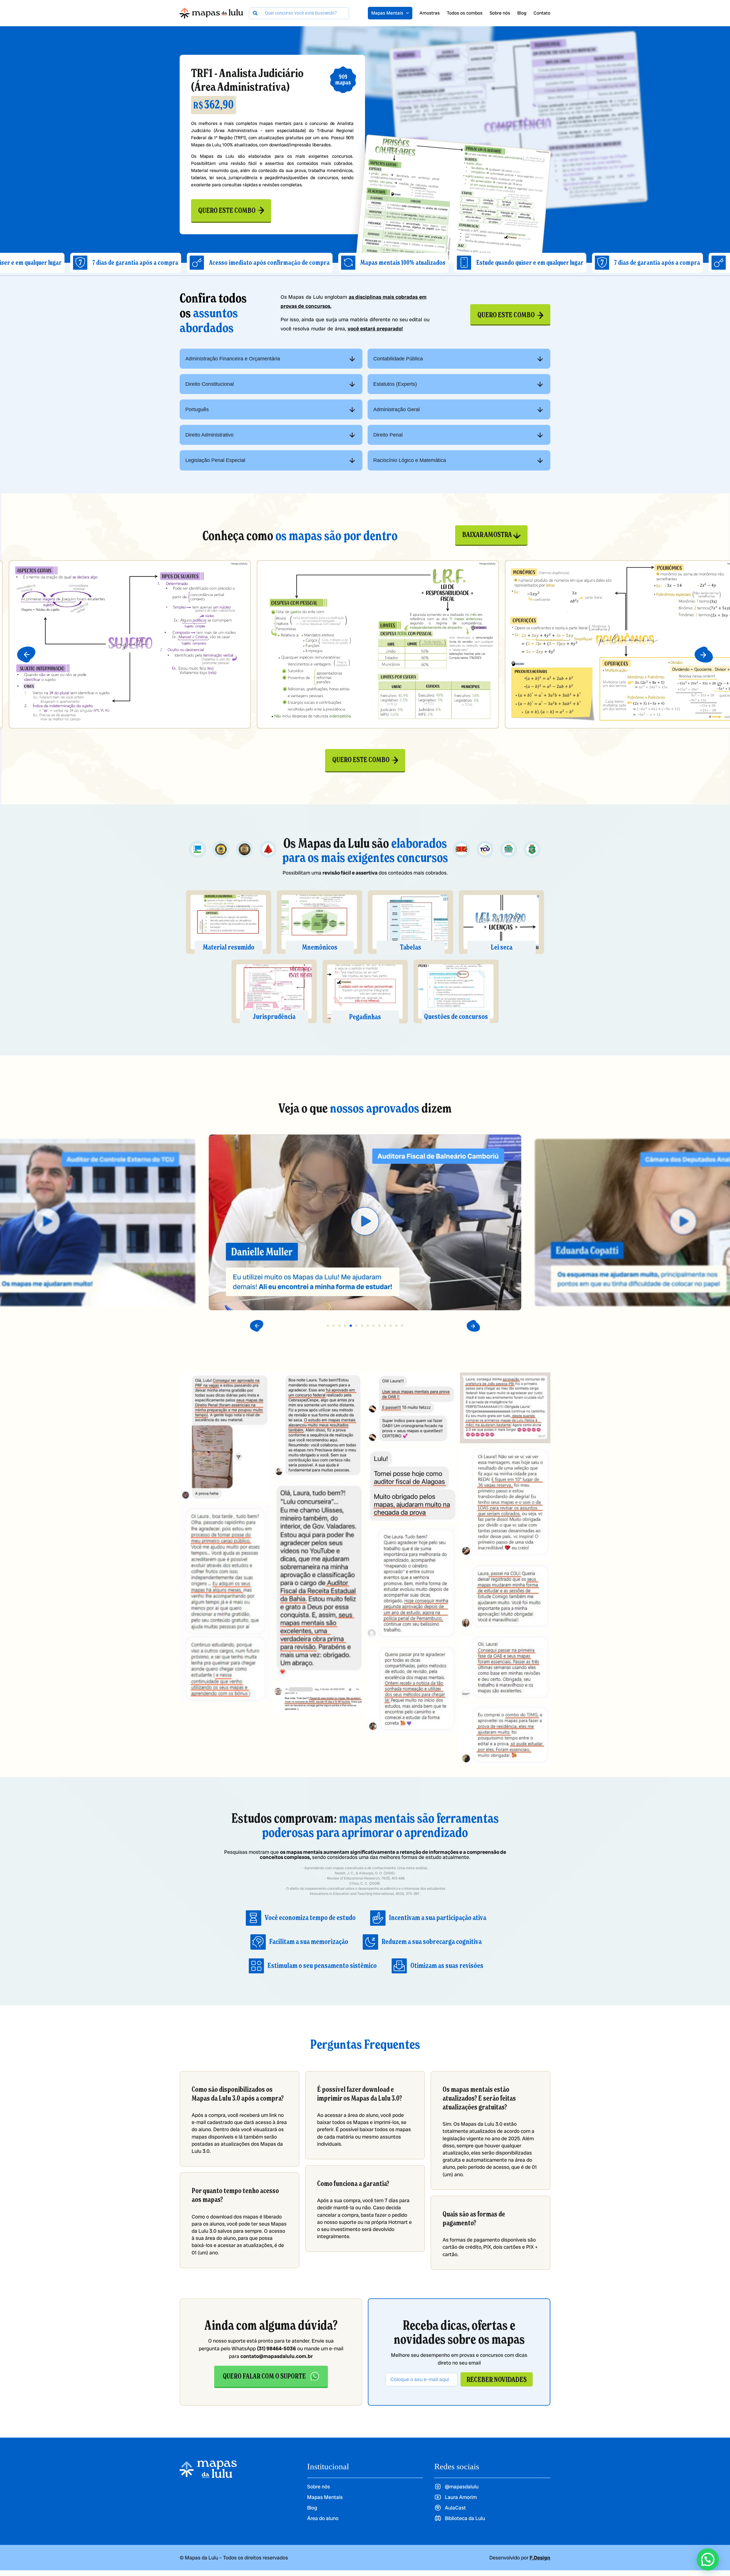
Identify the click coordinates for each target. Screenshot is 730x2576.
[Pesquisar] (255, 13)
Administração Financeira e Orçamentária (233, 359)
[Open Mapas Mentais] (407, 13)
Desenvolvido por (520, 2558)
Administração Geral (397, 409)
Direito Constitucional (210, 384)
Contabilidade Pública (398, 359)
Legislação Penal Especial (215, 460)
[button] (26, 655)
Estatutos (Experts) (395, 384)
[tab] (271, 359)
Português (197, 409)
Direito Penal (388, 435)
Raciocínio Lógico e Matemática (410, 460)
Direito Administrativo (209, 435)
